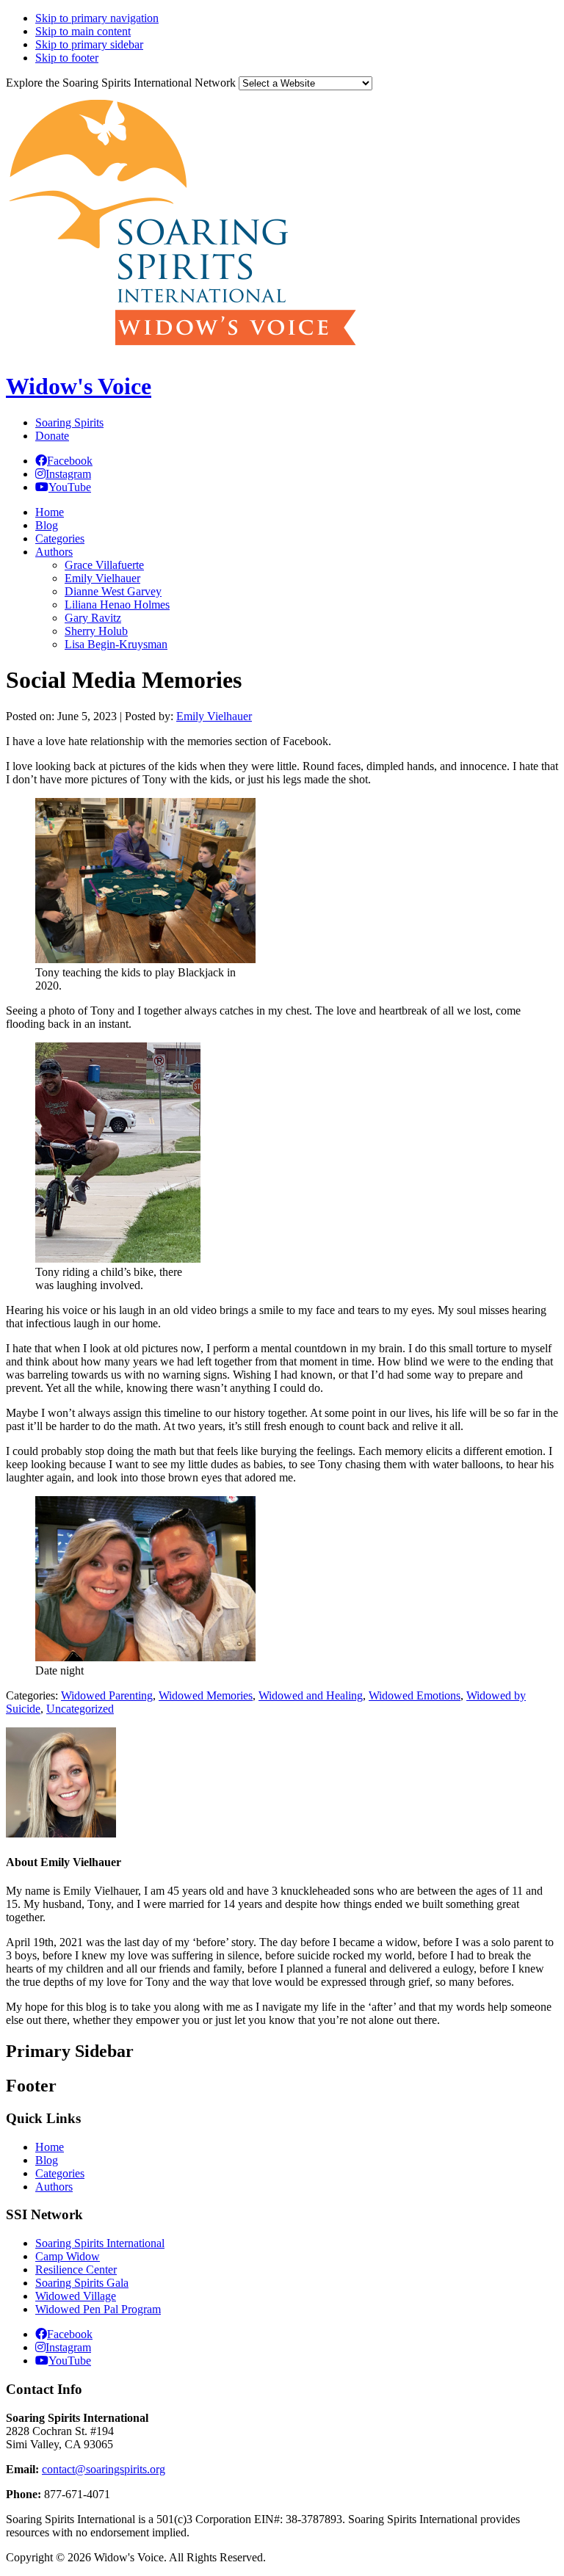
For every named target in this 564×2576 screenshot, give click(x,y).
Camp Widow (68, 2256)
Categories (60, 2173)
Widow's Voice (79, 386)
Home (50, 2147)
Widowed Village (76, 2296)
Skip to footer (67, 58)
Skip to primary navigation (97, 18)
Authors (54, 2187)
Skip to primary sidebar (89, 44)
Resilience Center (76, 2270)
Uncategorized (80, 1709)
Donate (52, 436)
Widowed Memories (206, 1695)
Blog (47, 2160)
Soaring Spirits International (100, 2243)
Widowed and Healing (311, 1695)
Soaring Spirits (69, 422)
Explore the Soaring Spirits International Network (121, 83)
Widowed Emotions (415, 1695)
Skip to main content (83, 31)
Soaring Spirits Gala (82, 2283)
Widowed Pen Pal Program (98, 2309)
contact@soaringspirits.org (104, 2469)
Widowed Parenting (107, 1695)
